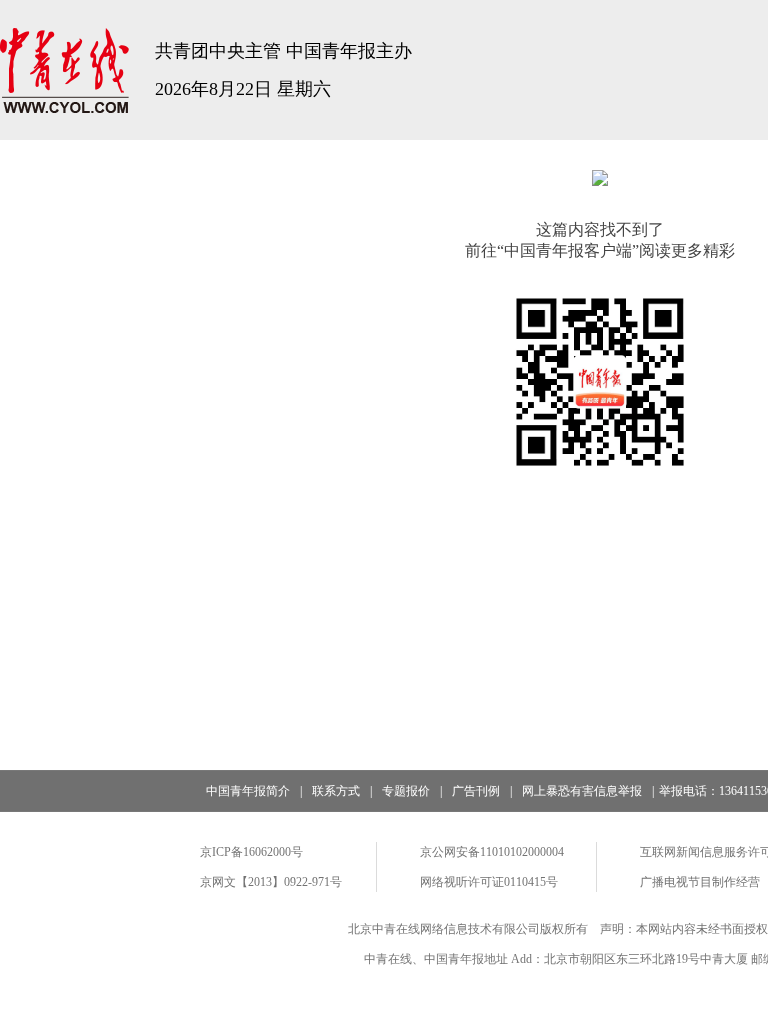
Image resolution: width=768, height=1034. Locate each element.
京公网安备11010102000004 (492, 852)
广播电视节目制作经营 (700, 882)
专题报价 (406, 791)
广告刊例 (476, 791)
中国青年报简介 (248, 791)
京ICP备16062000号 (251, 852)
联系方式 (336, 791)
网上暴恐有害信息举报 (582, 791)
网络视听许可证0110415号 (489, 882)
